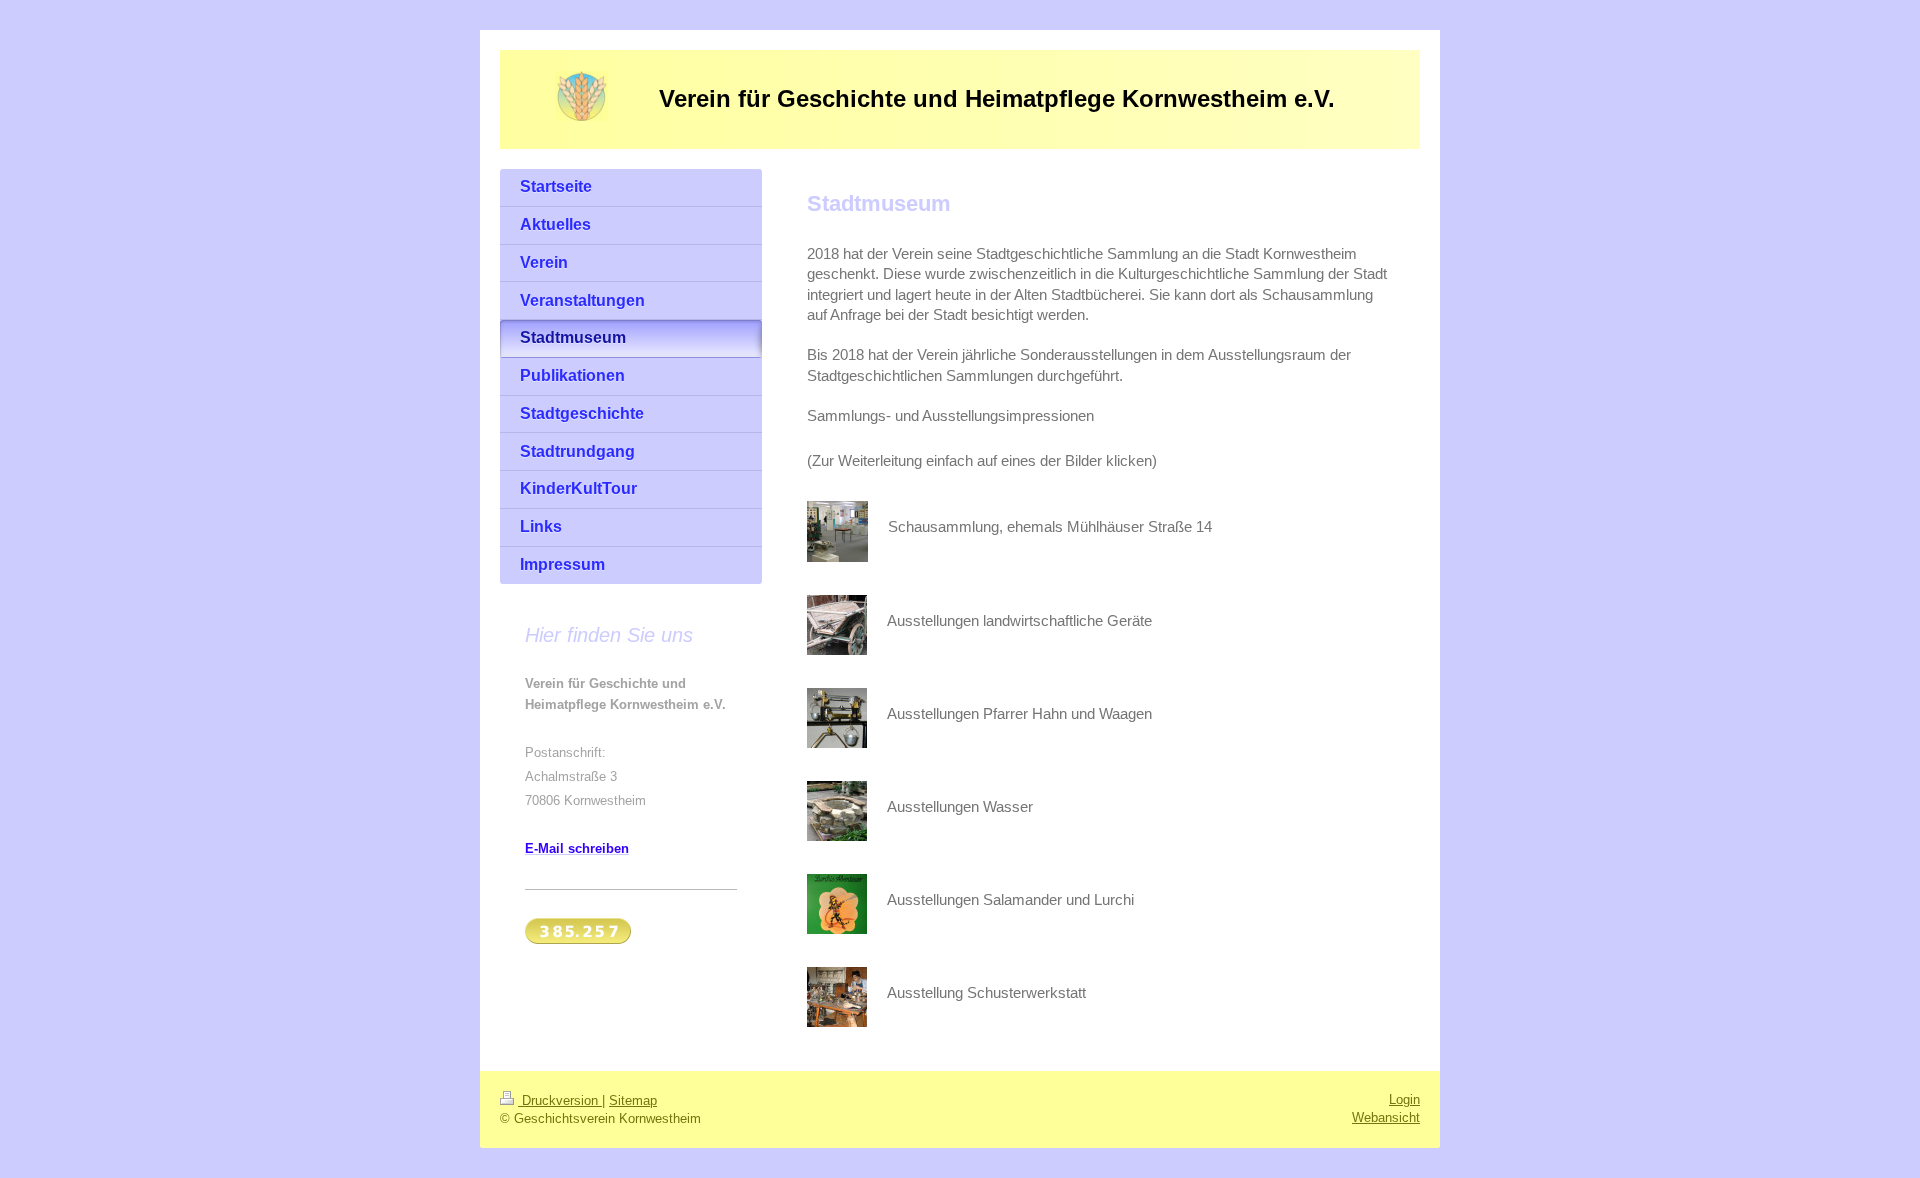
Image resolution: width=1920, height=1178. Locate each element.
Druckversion (560, 1100)
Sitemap (633, 1100)
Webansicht (1386, 1117)
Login (1404, 1099)
